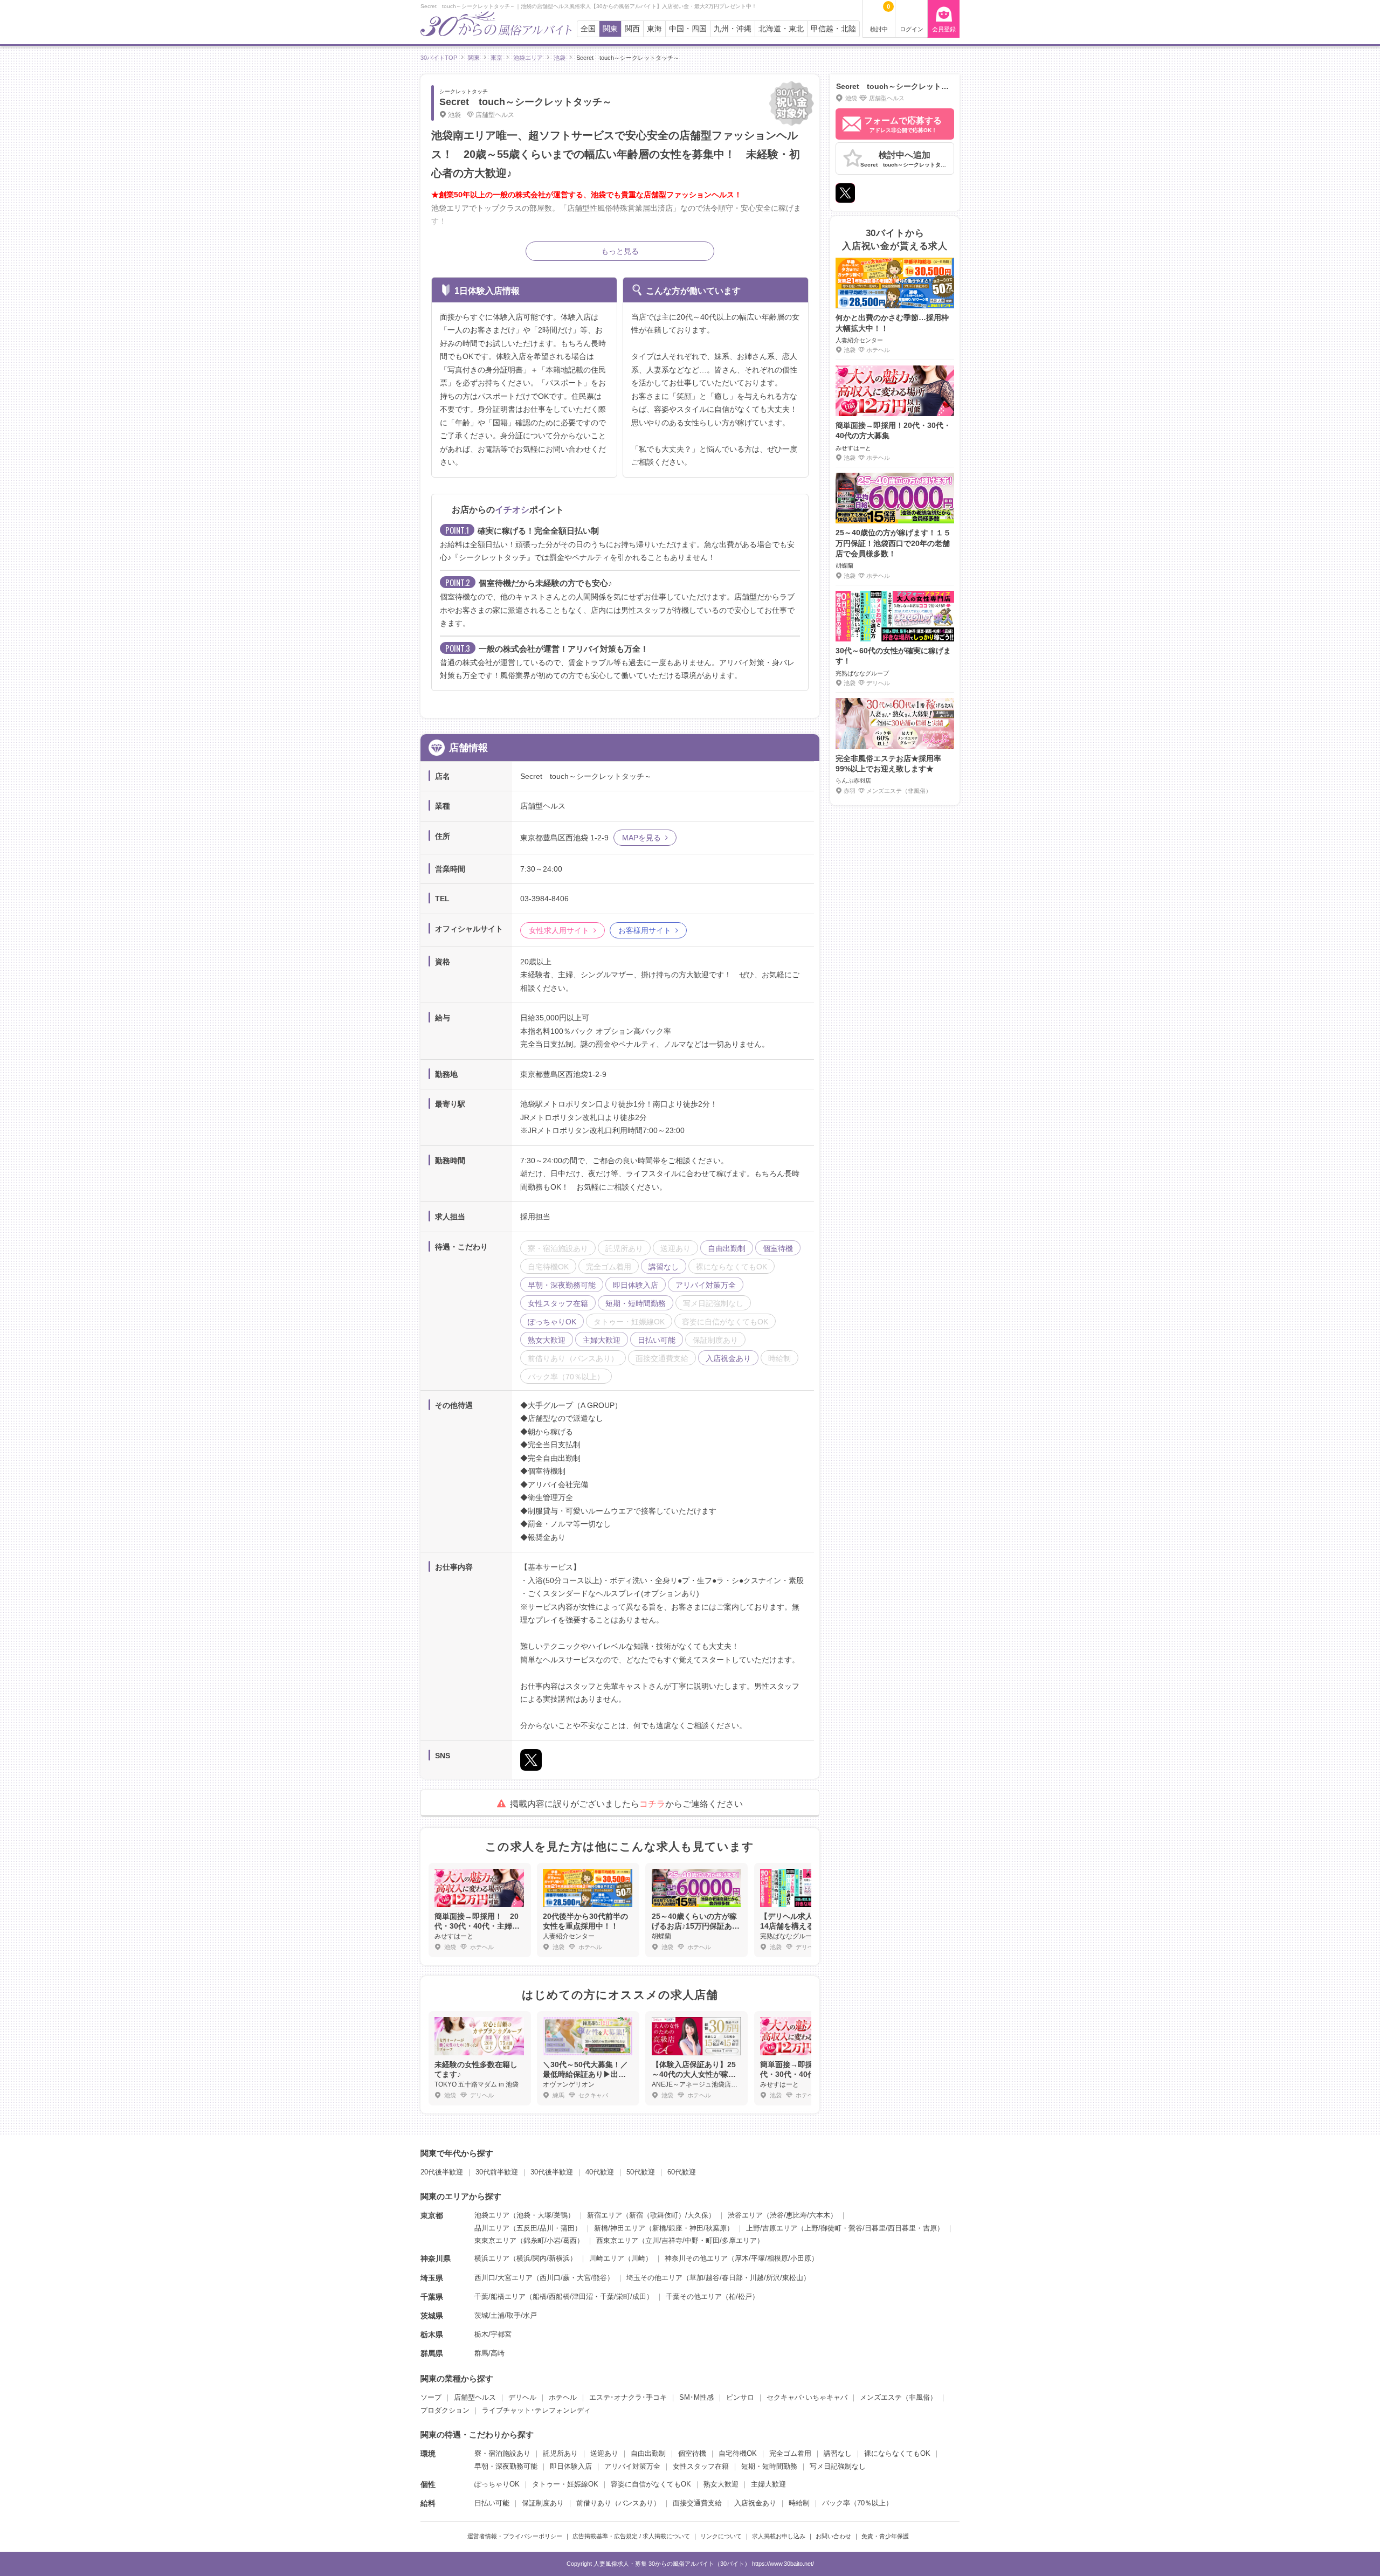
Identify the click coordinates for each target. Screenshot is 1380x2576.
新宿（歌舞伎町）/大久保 (669, 2215)
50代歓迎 (641, 2172)
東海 (654, 29)
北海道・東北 (781, 29)
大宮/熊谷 (592, 2278)
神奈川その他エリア (696, 2258)
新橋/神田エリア (620, 2228)
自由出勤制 (648, 2453)
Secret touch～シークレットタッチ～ (526, 102)
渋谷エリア (745, 2215)
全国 (588, 29)
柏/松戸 (740, 2297)
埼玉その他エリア (654, 2278)
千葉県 (432, 2297)
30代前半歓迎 (497, 2172)
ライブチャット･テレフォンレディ (536, 2410)
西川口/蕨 (555, 2278)
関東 (610, 29)
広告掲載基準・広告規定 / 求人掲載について (631, 2536)
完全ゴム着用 (790, 2453)
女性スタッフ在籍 (701, 2466)
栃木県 (432, 2335)
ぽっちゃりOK (497, 2484)
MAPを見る (641, 838)
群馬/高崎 (489, 2353)
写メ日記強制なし (838, 2466)
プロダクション (445, 2410)
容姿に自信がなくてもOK (651, 2484)
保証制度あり (543, 2503)
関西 (632, 29)
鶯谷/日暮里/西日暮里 (882, 2228)
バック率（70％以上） (857, 2503)
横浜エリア (492, 2258)
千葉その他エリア (694, 2297)
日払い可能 (492, 2503)
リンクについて (721, 2536)
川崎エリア (607, 2258)
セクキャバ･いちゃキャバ (807, 2397)
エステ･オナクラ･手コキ (628, 2397)
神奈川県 (436, 2259)
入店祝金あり (755, 2503)
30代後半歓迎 (552, 2172)
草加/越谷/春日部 (716, 2278)
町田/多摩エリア (731, 2240)
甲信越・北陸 (833, 29)
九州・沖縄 (733, 29)
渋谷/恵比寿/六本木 (800, 2215)
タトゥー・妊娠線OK (565, 2484)
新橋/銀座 (667, 2228)
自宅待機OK (738, 2453)
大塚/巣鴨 (553, 2215)
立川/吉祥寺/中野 (672, 2240)
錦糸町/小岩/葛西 (550, 2240)
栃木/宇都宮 (493, 2334)
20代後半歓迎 (442, 2172)
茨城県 (432, 2316)
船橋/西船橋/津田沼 (563, 2297)
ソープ (431, 2397)
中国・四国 (688, 29)
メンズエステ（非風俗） (898, 2397)
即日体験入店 (571, 2466)
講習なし (838, 2453)
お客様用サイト (645, 930)
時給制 (799, 2503)
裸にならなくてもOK (897, 2453)
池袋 (523, 2215)
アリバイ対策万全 (632, 2466)
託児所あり (560, 2453)
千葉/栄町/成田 (623, 2297)
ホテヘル (563, 2397)
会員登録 (944, 29)
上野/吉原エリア (772, 2228)
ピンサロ (740, 2397)
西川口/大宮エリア (503, 2278)
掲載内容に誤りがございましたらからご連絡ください (626, 1804)
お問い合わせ (833, 2536)
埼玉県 (432, 2278)
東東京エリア (495, 2240)
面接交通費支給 (697, 2503)
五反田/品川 (535, 2228)
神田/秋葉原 (708, 2228)
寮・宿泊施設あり (502, 2453)
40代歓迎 (600, 2172)
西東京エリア (617, 2240)
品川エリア (492, 2228)
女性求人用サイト (559, 930)
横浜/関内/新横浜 (543, 2258)
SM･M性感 (696, 2397)
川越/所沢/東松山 (777, 2278)
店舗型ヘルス (475, 2397)
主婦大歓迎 (768, 2484)
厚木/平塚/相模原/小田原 (773, 2258)
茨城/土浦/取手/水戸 (506, 2315)
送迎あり (604, 2453)
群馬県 (432, 2353)
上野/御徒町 (823, 2228)
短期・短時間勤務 (769, 2466)
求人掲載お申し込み (779, 2536)
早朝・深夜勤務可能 (506, 2466)
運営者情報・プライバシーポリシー (515, 2536)
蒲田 (568, 2228)
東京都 (432, 2215)
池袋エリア (492, 2215)
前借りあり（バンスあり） (618, 2503)
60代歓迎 (682, 2172)
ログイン (912, 29)
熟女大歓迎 (721, 2484)
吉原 (930, 2228)
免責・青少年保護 (885, 2536)
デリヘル (522, 2397)
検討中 (880, 18)
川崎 (638, 2258)
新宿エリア (605, 2215)
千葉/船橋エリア (500, 2297)
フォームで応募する (903, 125)
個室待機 (692, 2453)
